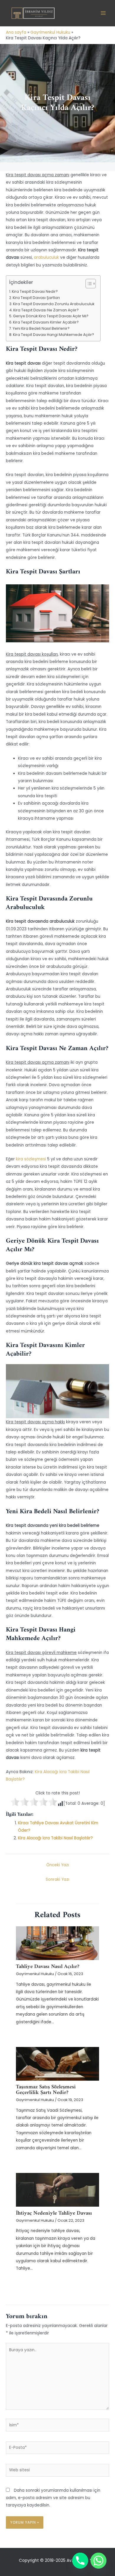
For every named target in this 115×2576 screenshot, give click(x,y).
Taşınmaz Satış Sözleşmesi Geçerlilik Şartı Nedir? (46, 2090)
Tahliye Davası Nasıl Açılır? (48, 1967)
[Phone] (80, 2561)
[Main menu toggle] (103, 13)
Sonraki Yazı (57, 1879)
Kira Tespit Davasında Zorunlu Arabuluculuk (54, 304)
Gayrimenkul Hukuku (35, 1974)
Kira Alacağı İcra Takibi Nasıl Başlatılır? (55, 1838)
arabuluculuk (46, 257)
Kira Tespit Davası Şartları (36, 298)
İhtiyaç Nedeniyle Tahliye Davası (54, 2213)
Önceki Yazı (58, 1865)
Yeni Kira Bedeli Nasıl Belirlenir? (41, 328)
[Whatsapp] (98, 2561)
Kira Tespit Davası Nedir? (35, 291)
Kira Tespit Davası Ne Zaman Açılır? (46, 310)
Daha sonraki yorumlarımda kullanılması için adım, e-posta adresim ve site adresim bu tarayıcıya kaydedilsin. (53, 2498)
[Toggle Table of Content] (88, 284)
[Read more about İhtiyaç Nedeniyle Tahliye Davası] (57, 2190)
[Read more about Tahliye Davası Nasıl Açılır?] (57, 1943)
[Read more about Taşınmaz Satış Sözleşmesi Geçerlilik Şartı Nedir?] (57, 2064)
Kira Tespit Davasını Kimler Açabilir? (46, 322)
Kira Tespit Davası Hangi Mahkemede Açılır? (54, 335)
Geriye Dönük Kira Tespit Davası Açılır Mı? (51, 316)
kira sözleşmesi (31, 1159)
